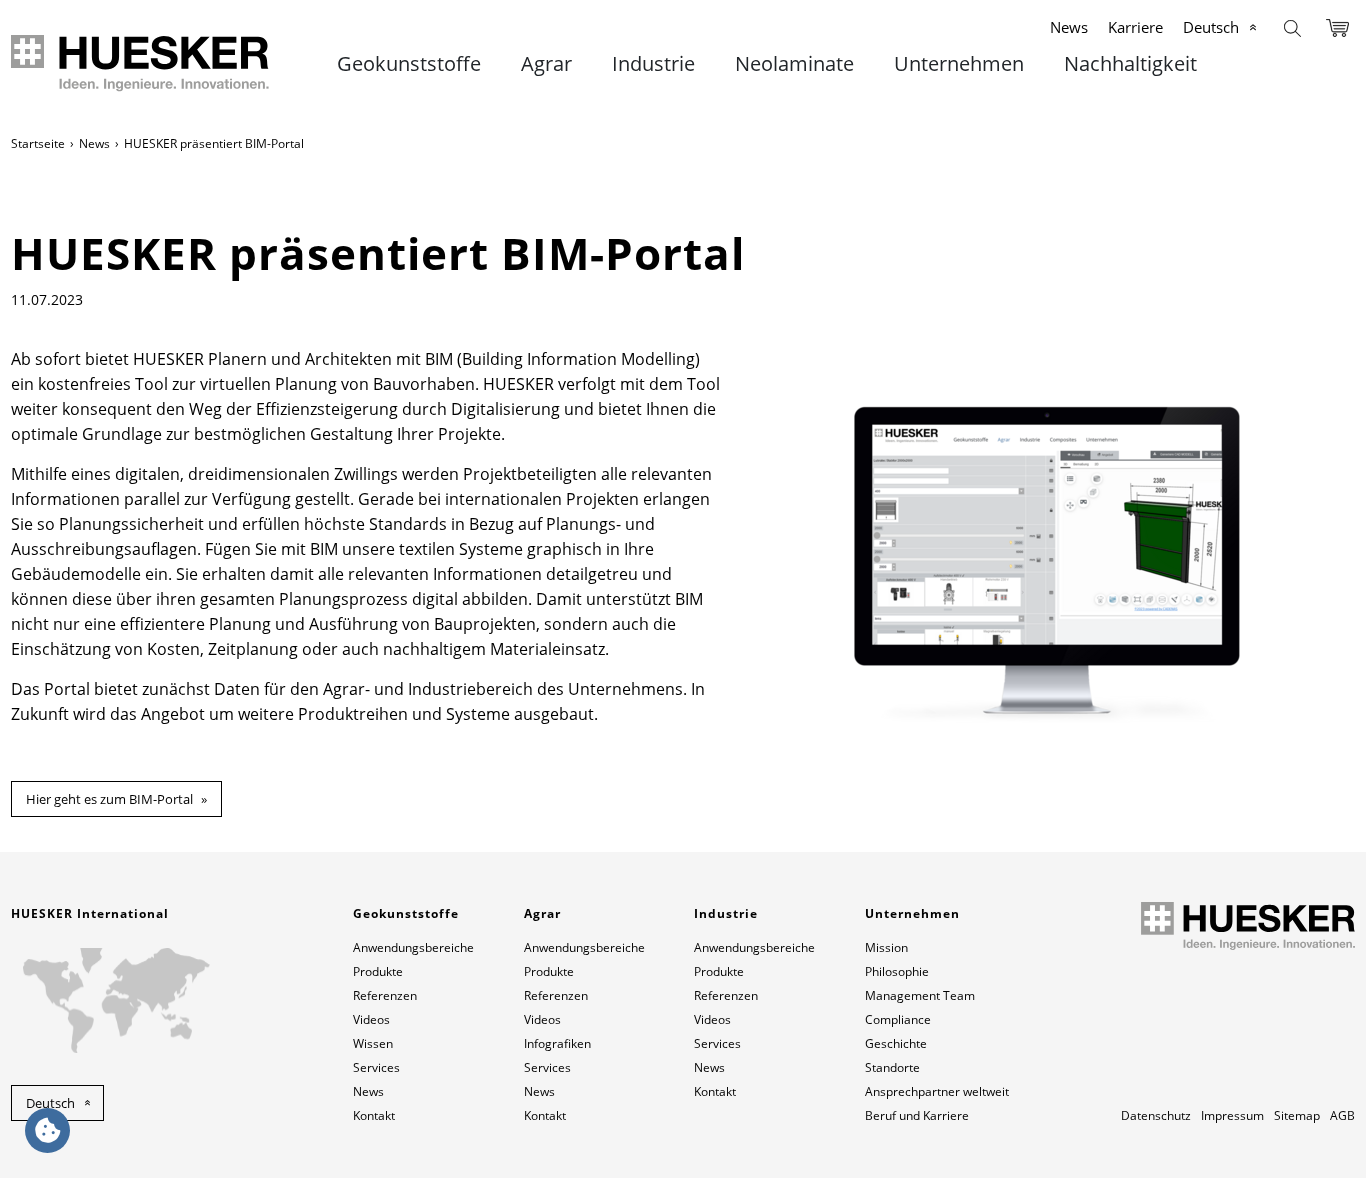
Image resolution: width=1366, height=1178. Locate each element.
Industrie (653, 64)
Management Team (920, 995)
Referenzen (385, 995)
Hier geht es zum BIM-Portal (109, 799)
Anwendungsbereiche (413, 947)
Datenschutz (1156, 1115)
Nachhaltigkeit (1130, 64)
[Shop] (1337, 26)
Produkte (378, 971)
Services (376, 1067)
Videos (371, 1019)
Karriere (1135, 27)
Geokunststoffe (409, 64)
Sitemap (1297, 1115)
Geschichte (896, 1043)
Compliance (898, 1019)
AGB (1342, 1115)
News (1069, 27)
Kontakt (374, 1115)
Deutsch (1211, 27)
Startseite (38, 143)
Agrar (546, 64)
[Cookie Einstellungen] (47, 1130)
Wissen (373, 1043)
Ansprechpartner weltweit (937, 1091)
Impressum (1232, 1115)
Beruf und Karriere (917, 1115)
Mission (886, 947)
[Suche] (1292, 26)
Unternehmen (959, 64)
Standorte (892, 1067)
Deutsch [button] (50, 1103)
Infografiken (557, 1043)
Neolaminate (794, 64)
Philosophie (897, 971)
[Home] (141, 63)
